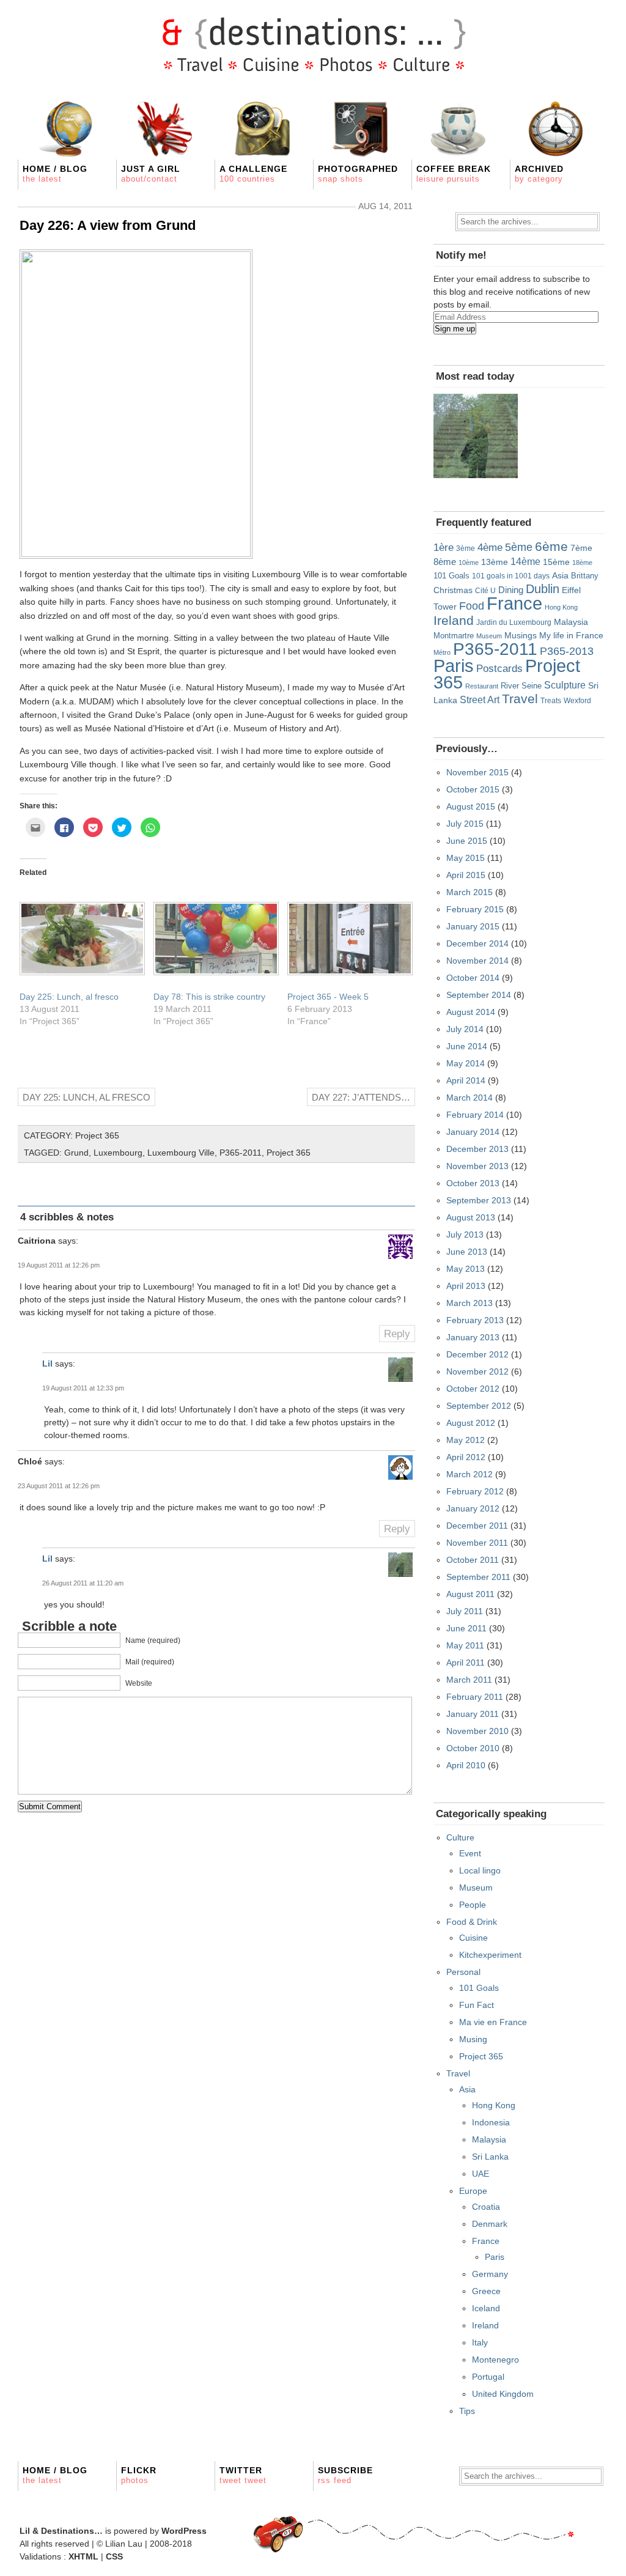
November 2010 (477, 1731)
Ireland (454, 620)
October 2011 (473, 1560)
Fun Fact (477, 2005)
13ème (495, 562)
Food (472, 606)
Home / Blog (55, 174)
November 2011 (477, 1543)
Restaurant (482, 686)
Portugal (488, 2377)
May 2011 (465, 1645)
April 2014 (466, 1080)
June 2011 (466, 1628)
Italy (480, 2342)
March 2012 (469, 1474)
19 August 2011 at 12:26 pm (59, 1265)
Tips (467, 2411)
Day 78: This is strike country (209, 997)
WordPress (184, 2531)
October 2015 (473, 789)
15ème (556, 562)
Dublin (543, 589)
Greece (486, 2291)
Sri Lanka (490, 2157)
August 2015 (471, 806)
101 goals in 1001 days (511, 576)
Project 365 (97, 1135)
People (473, 1905)
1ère (444, 547)
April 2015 (466, 875)
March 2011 (469, 1680)
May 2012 (466, 1440)
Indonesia (491, 2122)
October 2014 (473, 978)
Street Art (480, 699)
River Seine (521, 686)
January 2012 (473, 1508)
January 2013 (473, 1337)
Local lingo (480, 1870)
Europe (473, 2191)
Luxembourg (118, 1153)
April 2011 (466, 1663)
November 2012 (477, 1371)
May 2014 (466, 1063)
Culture (460, 1837)
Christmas (453, 590)
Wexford (577, 700)
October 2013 (473, 1183)
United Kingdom (503, 2394)
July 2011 (465, 1611)
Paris (454, 666)
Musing (473, 2039)
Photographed (358, 174)
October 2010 (473, 1748)
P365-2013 (567, 651)
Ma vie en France (493, 2022)
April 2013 (466, 1286)
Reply (397, 1334)
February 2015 (475, 909)
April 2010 (466, 1765)
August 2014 (471, 1012)
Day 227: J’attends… (361, 1097)
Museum (489, 636)
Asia (560, 576)
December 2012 (477, 1354)
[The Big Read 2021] (476, 436)
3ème (466, 548)
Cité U (485, 591)
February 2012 (475, 1491)
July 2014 (465, 1029)
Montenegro (495, 2360)
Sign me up (455, 329)
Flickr (139, 2475)
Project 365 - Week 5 (328, 997)
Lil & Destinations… (61, 2531)
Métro (442, 652)
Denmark (490, 2224)
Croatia (486, 2207)
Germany (490, 2274)
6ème (551, 546)
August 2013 (471, 1217)
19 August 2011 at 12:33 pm (83, 1388)
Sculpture (565, 685)
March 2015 (469, 892)
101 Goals (451, 576)
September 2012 (479, 1406)
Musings (521, 635)
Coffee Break (454, 174)
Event (470, 1853)
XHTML (83, 2556)
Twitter (243, 2475)
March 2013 (469, 1303)
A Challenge (253, 174)
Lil (47, 1364)
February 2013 (475, 1320)
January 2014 (473, 1132)
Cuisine (473, 1938)
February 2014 (475, 1115)
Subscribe (345, 2475)
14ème (525, 561)
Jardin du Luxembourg (514, 622)
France (514, 603)
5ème (519, 547)
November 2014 (477, 961)
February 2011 (475, 1697)
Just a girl (151, 174)
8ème (445, 562)
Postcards (499, 669)
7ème (581, 548)
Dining (511, 590)
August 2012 (471, 1423)
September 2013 (479, 1200)
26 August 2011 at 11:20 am (83, 1583)
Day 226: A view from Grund (108, 225)
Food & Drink (472, 1922)
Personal (463, 1972)
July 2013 (465, 1234)
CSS (114, 2556)
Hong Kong (561, 607)
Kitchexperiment (490, 1955)
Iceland (486, 2308)
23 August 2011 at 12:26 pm (59, 1486)
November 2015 (477, 772)
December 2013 (477, 1149)
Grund (76, 1153)
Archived (539, 174)
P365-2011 (241, 1153)
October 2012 (473, 1389)
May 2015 (466, 858)
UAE (481, 2174)
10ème (469, 563)
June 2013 (467, 1252)
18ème (582, 563)
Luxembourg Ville (181, 1153)
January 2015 (473, 926)
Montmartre (454, 636)
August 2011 (470, 1594)
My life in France (571, 635)
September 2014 (479, 995)
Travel (520, 699)
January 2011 (473, 1714)
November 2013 (477, 1166)
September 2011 (478, 1577)
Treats (551, 700)
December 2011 (477, 1526)
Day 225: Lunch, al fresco (69, 997)
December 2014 (477, 943)
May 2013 (466, 1269)
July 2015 (465, 824)
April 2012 (466, 1457)
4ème (490, 548)
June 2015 (467, 841)
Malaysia (571, 622)
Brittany (585, 576)
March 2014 (469, 1098)
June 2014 (467, 1046)
